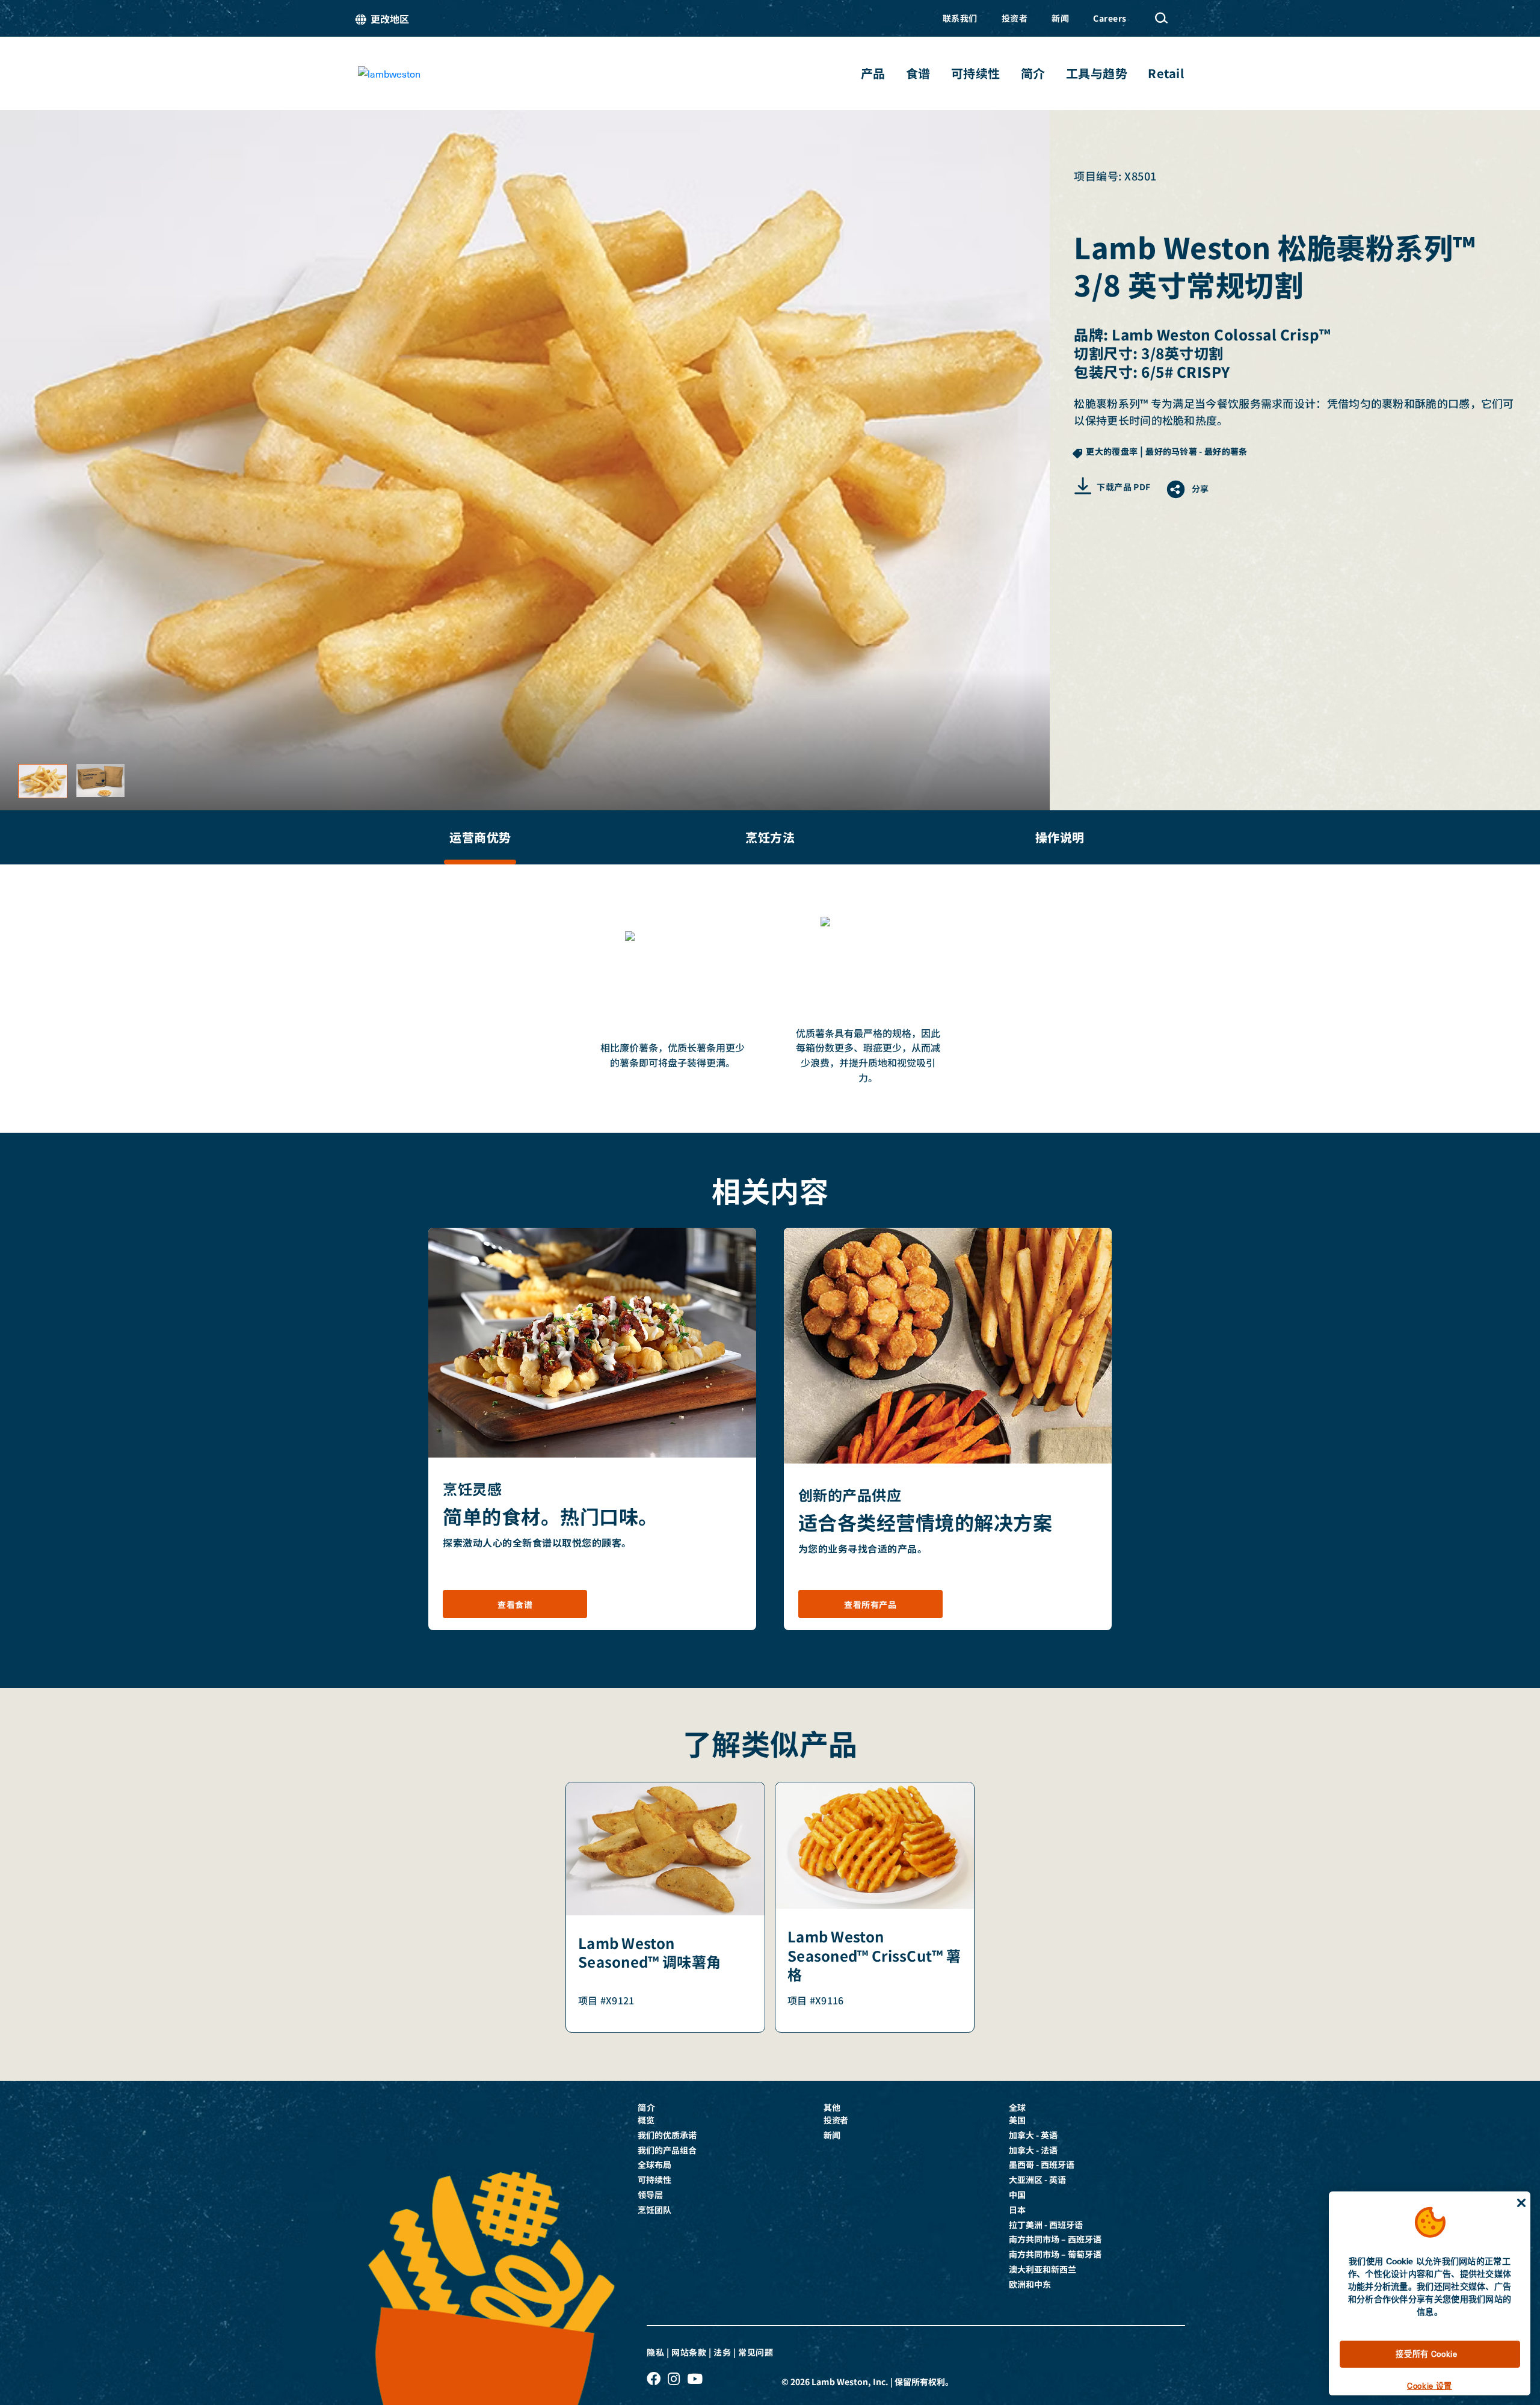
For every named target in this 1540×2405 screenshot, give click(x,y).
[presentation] (480, 837)
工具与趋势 (1097, 73)
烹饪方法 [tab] (770, 837)
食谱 (918, 73)
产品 (873, 73)
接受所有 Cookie (1426, 2354)
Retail (1166, 73)
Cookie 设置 (1430, 2385)
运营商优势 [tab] (480, 837)
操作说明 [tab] (1060, 837)
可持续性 (976, 73)
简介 (1033, 73)
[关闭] (1521, 2203)
